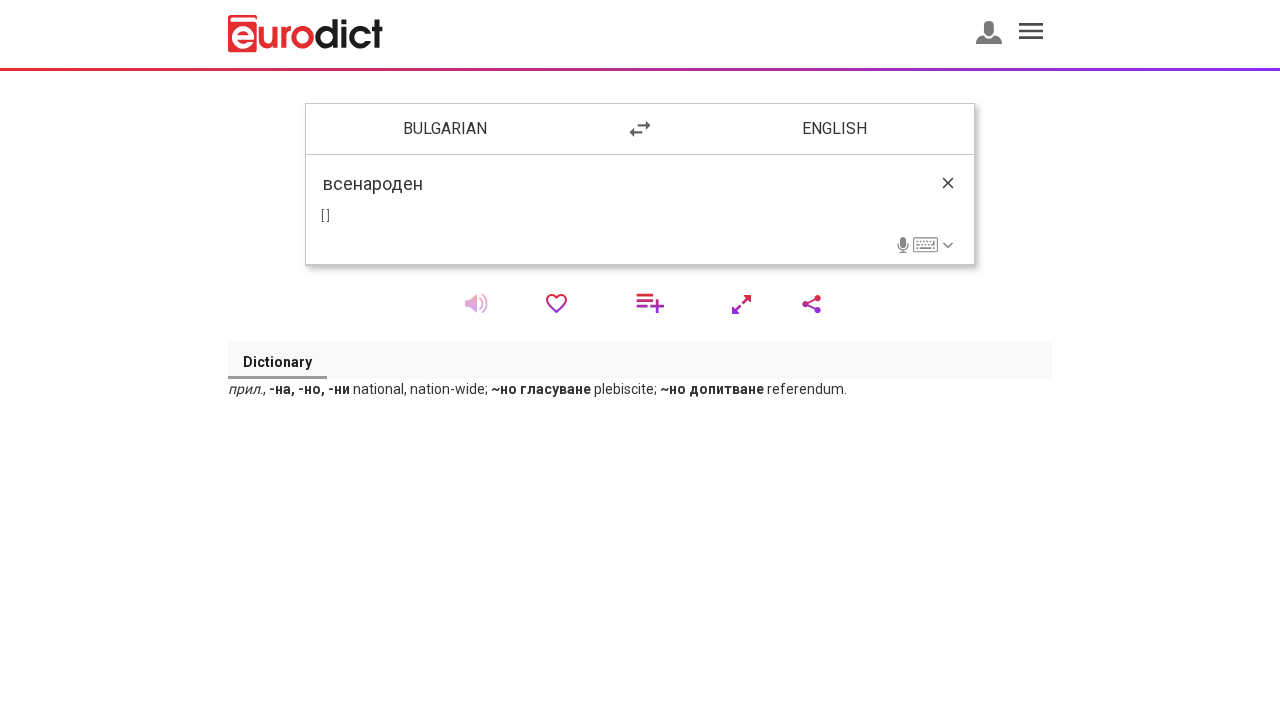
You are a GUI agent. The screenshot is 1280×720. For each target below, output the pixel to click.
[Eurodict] (305, 34)
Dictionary (277, 362)
